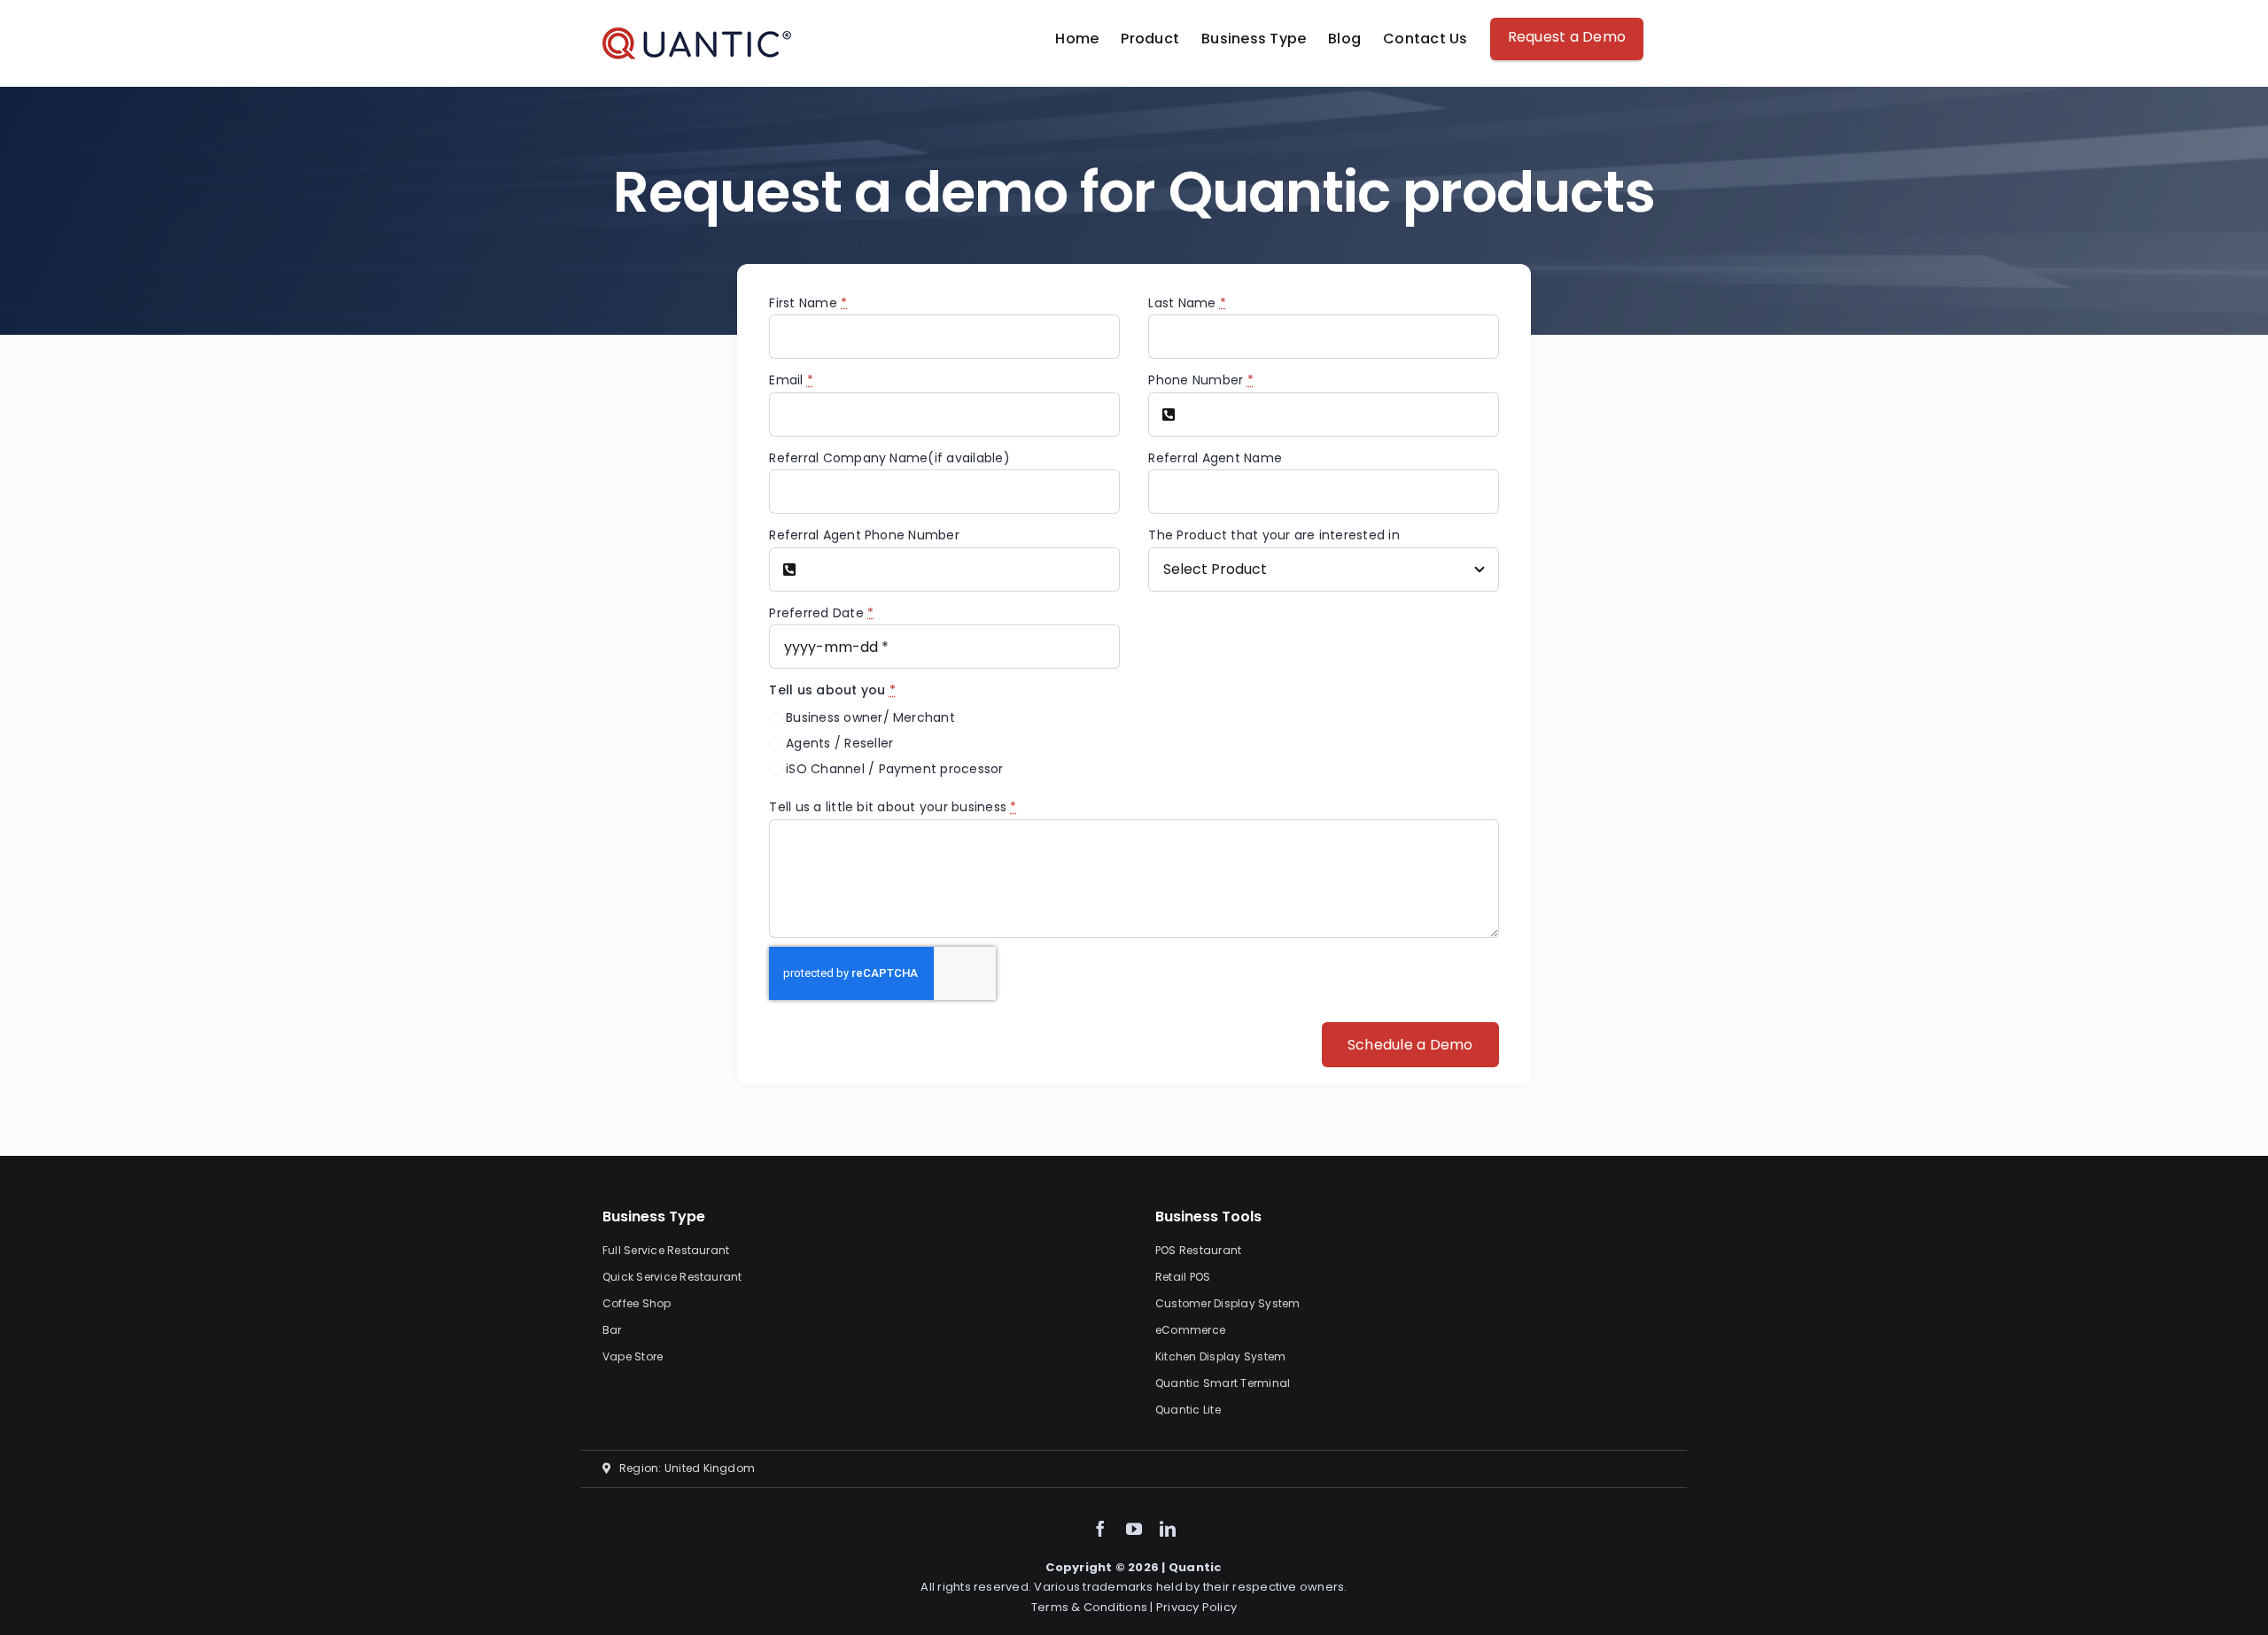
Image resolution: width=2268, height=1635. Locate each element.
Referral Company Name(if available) (889, 458)
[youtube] (1134, 1529)
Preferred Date (821, 613)
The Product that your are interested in (1274, 535)
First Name (808, 303)
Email (791, 380)
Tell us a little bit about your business (893, 807)
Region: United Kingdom (683, 1468)
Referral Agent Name (1215, 458)
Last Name (1187, 303)
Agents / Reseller (839, 743)
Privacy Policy (1196, 1607)
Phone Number (1200, 380)
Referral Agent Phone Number (864, 535)
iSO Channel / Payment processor (894, 769)
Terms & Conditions (1091, 1607)
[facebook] (1100, 1529)
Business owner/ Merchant (870, 717)
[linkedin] (1168, 1529)
